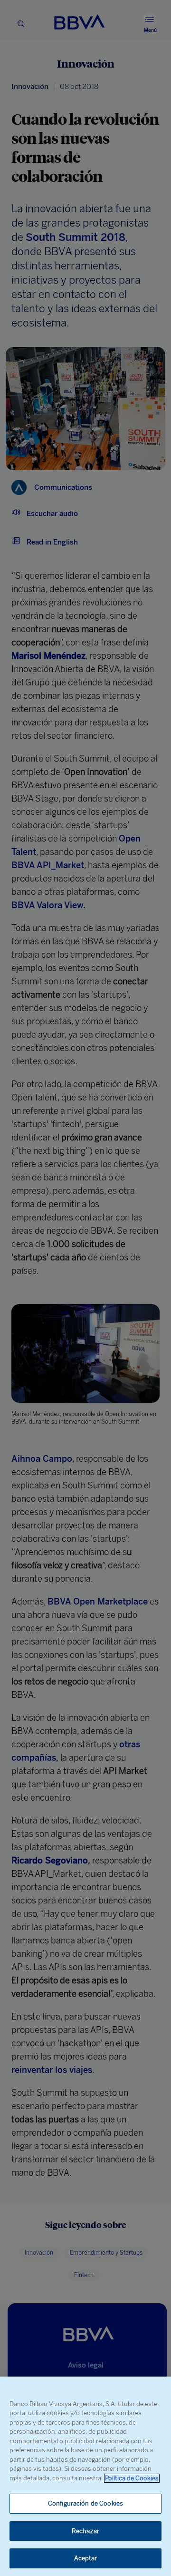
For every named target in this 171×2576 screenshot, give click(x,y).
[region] (85, 2476)
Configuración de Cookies (85, 2503)
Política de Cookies (132, 2478)
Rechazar (85, 2531)
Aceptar (86, 2558)
